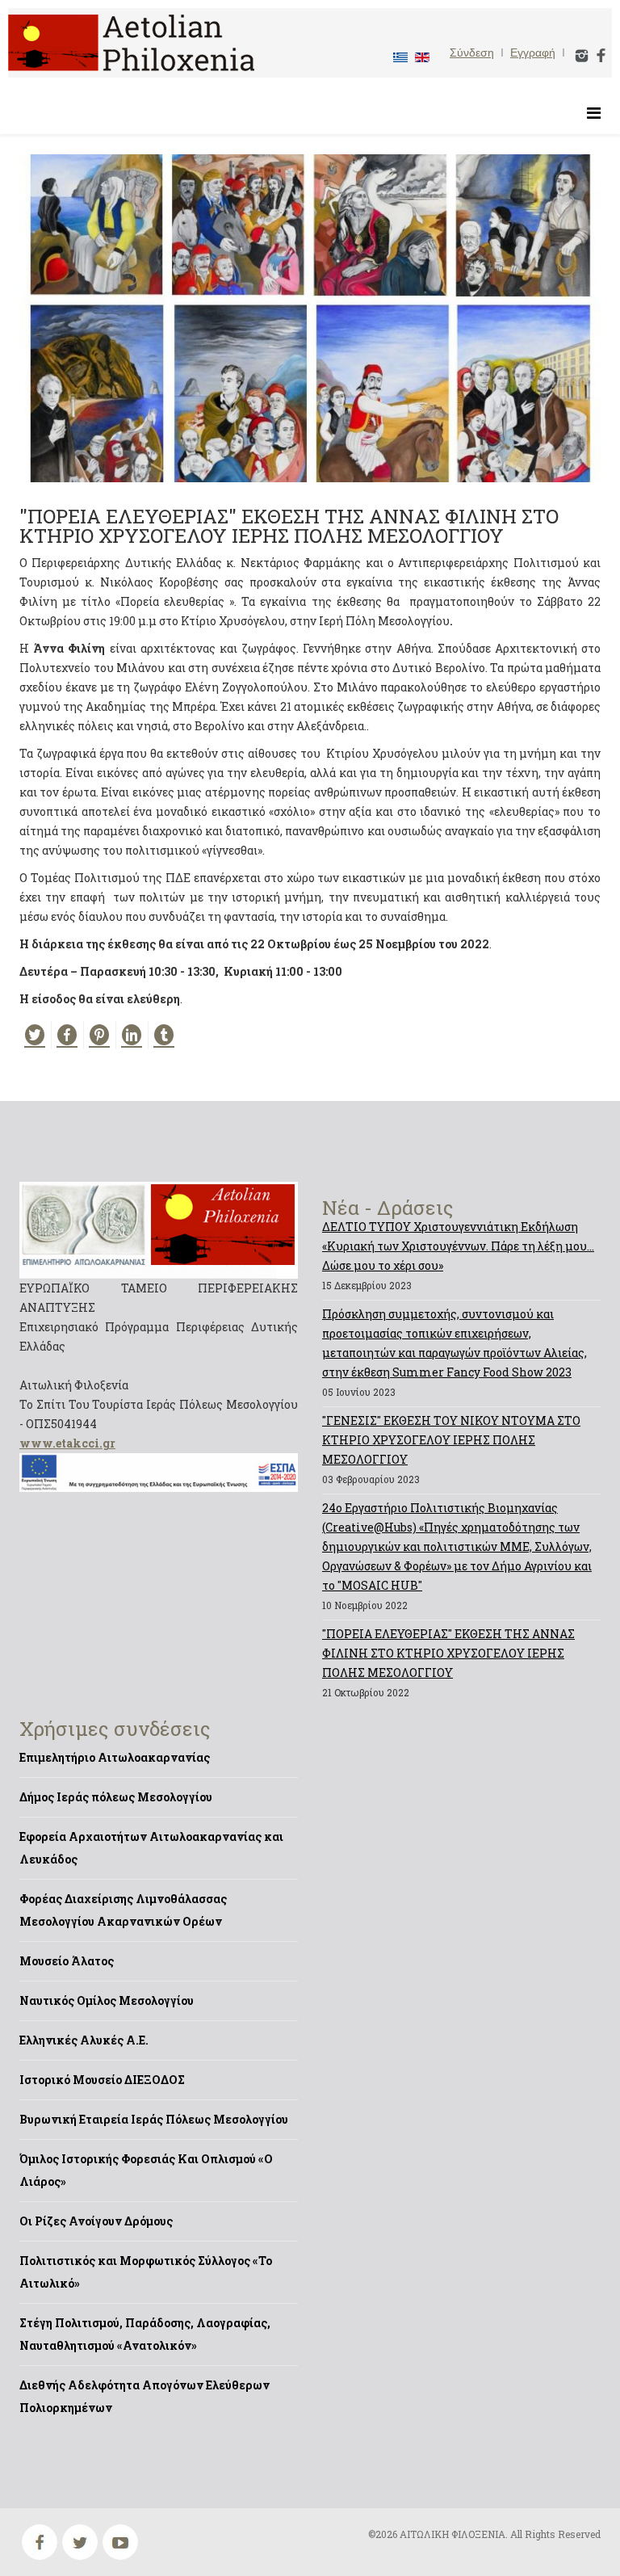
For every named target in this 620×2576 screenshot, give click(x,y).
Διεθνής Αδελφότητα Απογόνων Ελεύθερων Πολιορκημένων (145, 2396)
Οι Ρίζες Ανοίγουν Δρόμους (96, 2221)
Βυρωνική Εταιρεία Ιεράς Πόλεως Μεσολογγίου (154, 2119)
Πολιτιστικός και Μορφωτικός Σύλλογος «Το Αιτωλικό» (146, 2272)
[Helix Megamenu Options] (594, 113)
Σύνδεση (472, 53)
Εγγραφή (533, 53)
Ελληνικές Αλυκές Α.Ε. (84, 2040)
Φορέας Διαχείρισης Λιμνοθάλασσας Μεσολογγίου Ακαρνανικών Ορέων (123, 1910)
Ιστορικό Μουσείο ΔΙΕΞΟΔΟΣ (102, 2080)
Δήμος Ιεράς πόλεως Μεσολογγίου (116, 1797)
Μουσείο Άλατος (67, 1961)
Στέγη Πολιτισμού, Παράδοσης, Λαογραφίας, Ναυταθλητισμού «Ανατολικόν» (145, 2334)
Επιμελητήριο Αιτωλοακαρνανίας (115, 1757)
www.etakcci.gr (67, 1443)
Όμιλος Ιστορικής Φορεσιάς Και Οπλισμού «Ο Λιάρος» (146, 2170)
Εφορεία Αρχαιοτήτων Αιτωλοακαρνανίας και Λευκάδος (151, 1848)
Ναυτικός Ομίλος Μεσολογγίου (107, 2000)
